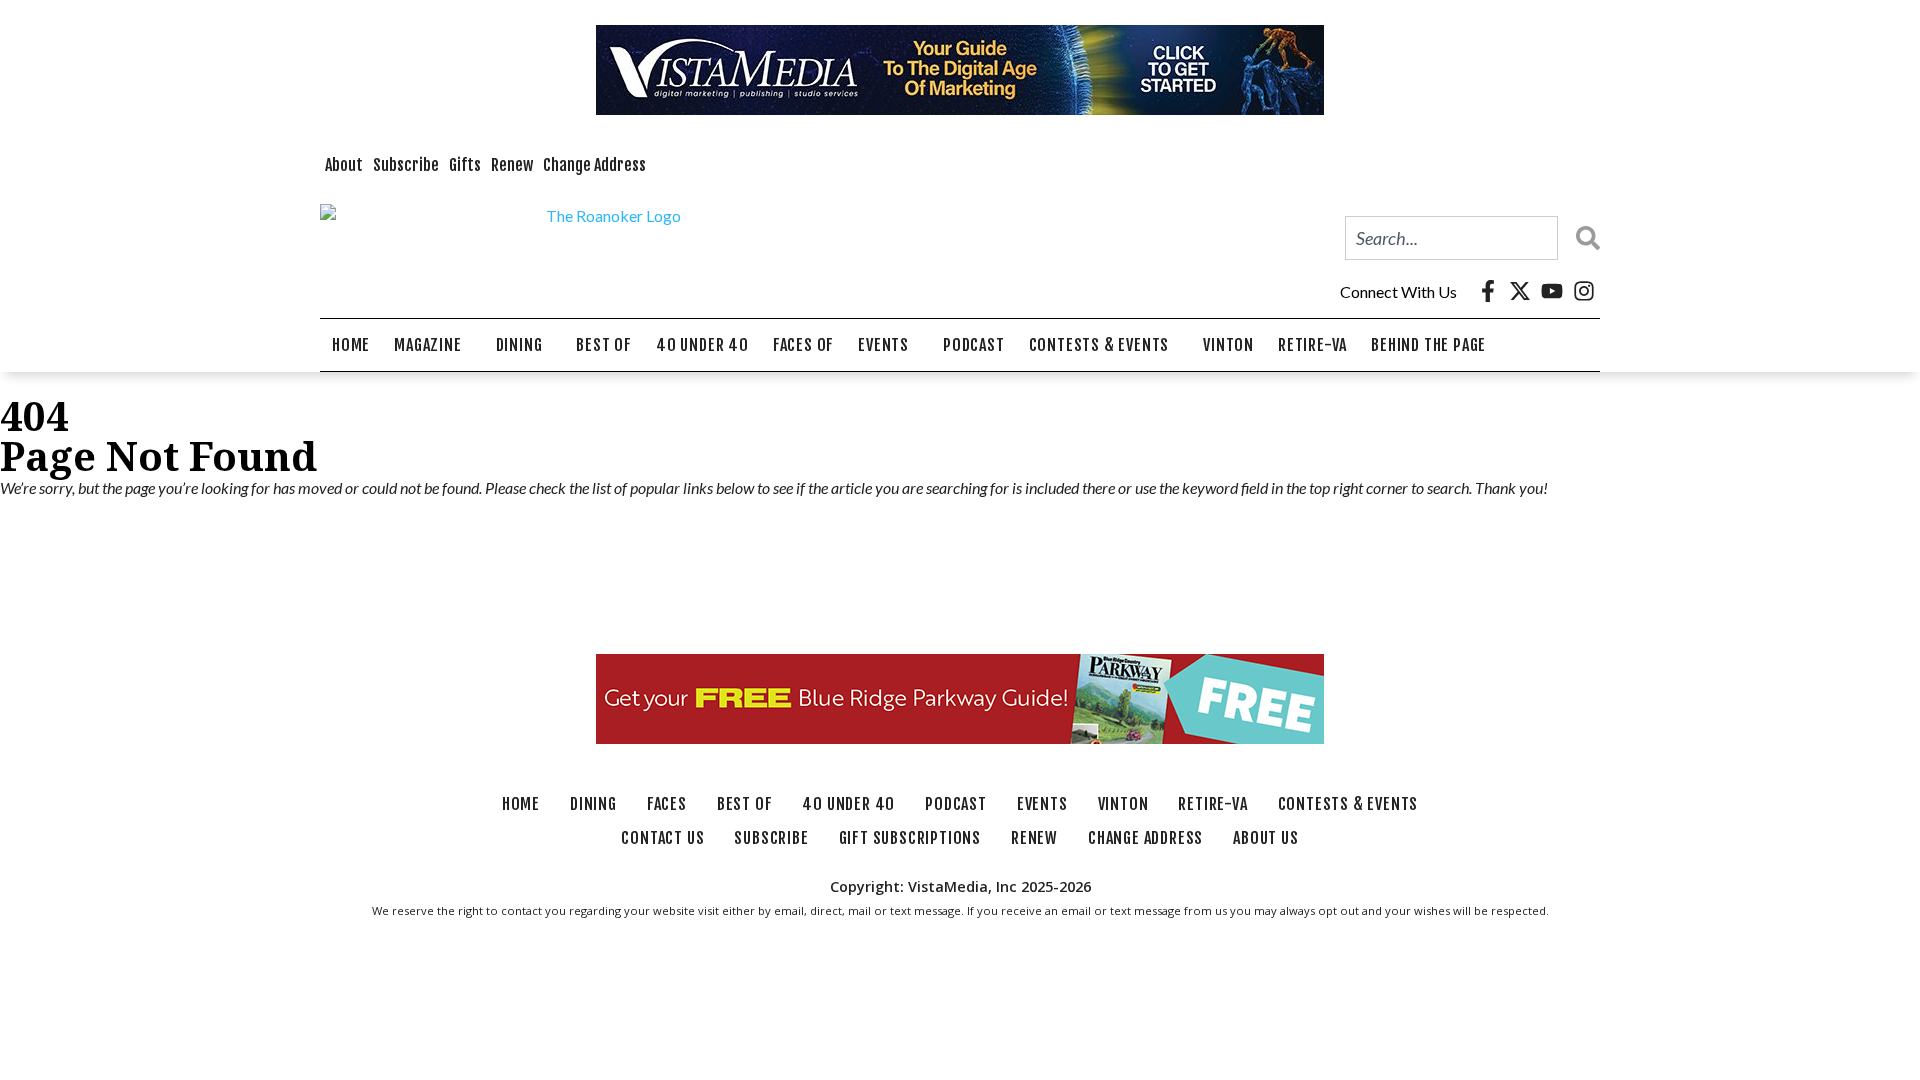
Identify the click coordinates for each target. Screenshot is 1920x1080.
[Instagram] (1584, 291)
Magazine (427, 345)
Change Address (594, 165)
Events (883, 345)
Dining (519, 345)
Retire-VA (1312, 345)
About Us (1265, 838)
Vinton (1228, 345)
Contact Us (662, 838)
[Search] (1583, 238)
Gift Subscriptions (910, 838)
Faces (667, 804)
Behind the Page (1428, 345)
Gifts (465, 165)
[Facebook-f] (1488, 291)
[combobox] (1451, 238)
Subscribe (406, 165)
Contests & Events (1099, 345)
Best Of (604, 345)
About (344, 165)
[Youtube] (1552, 291)
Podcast (974, 345)
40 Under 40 (702, 345)
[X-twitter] (1520, 291)
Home (351, 345)
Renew (512, 165)
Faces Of (803, 345)
